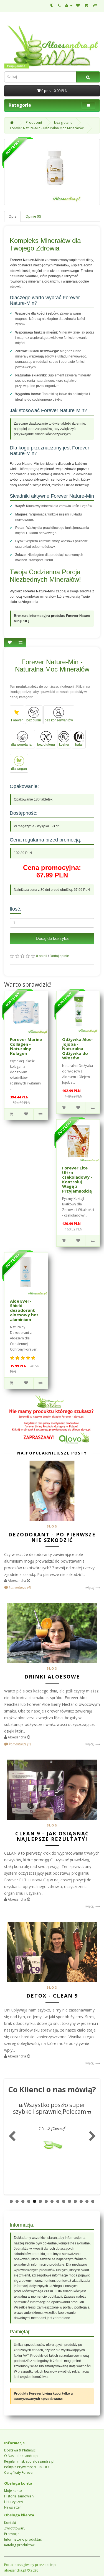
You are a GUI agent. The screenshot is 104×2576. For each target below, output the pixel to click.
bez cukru (34, 720)
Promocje (12, 2534)
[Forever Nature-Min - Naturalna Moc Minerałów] (52, 172)
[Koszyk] (87, 5)
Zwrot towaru (15, 2528)
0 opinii (42, 956)
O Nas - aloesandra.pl (21, 2456)
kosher (64, 745)
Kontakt (10, 2523)
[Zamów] (95, 5)
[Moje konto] (69, 5)
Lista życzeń (13, 2502)
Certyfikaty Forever (19, 2472)
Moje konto (13, 2491)
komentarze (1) (19, 1744)
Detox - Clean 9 (52, 1996)
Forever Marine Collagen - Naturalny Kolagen (26, 1046)
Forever (17, 720)
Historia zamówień (19, 2496)
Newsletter (13, 2507)
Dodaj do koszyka (52, 938)
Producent (34, 122)
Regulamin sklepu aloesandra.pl (29, 2461)
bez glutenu (63, 122)
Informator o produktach (24, 2539)
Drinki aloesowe (52, 1677)
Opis (12, 216)
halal (79, 745)
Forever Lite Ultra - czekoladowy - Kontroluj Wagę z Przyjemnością (77, 1179)
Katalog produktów (19, 2545)
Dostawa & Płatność (20, 2450)
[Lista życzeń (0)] (78, 5)
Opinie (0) (33, 216)
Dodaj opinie (59, 956)
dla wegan (19, 769)
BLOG (52, 1526)
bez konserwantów (59, 720)
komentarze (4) (19, 1588)
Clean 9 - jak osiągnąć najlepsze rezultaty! (52, 1836)
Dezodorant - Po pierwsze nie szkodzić (52, 1537)
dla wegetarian (22, 745)
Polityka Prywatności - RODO (26, 2467)
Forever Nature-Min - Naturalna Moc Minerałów (47, 128)
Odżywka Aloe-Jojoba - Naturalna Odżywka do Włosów (78, 1049)
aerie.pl (51, 2565)
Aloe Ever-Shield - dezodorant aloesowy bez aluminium (24, 1310)
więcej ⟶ (93, 1588)
